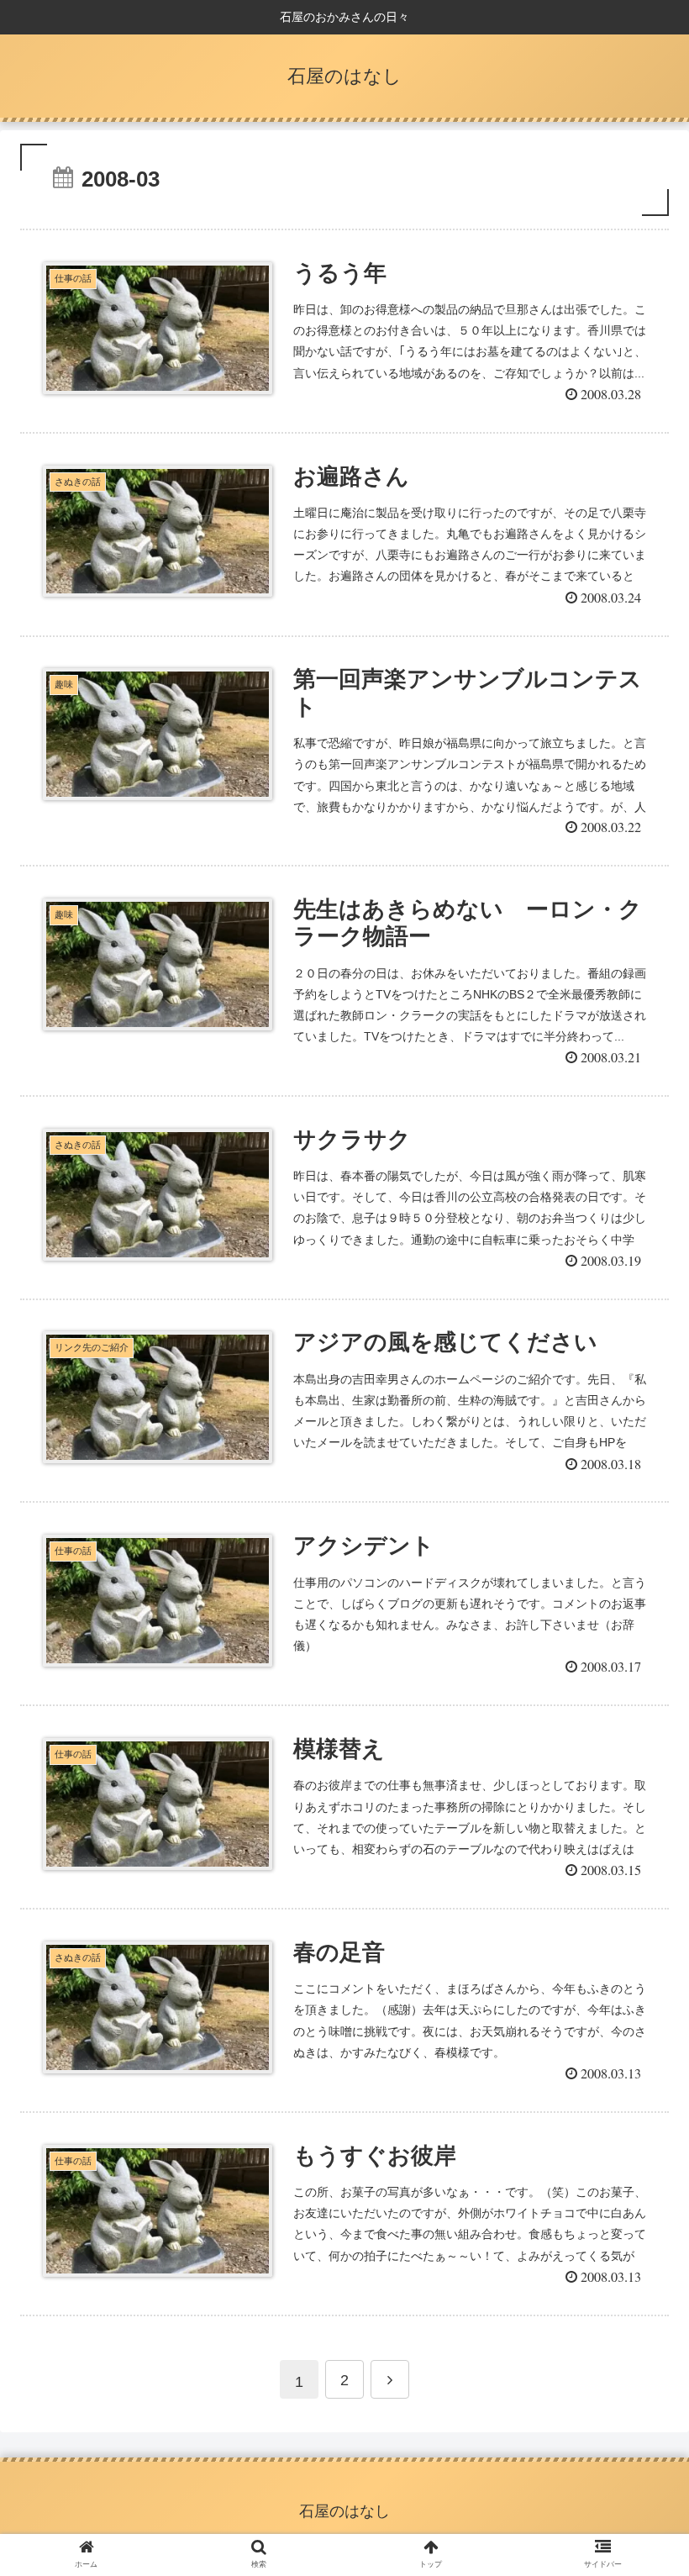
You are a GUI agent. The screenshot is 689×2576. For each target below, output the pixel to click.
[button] (637, 1812)
